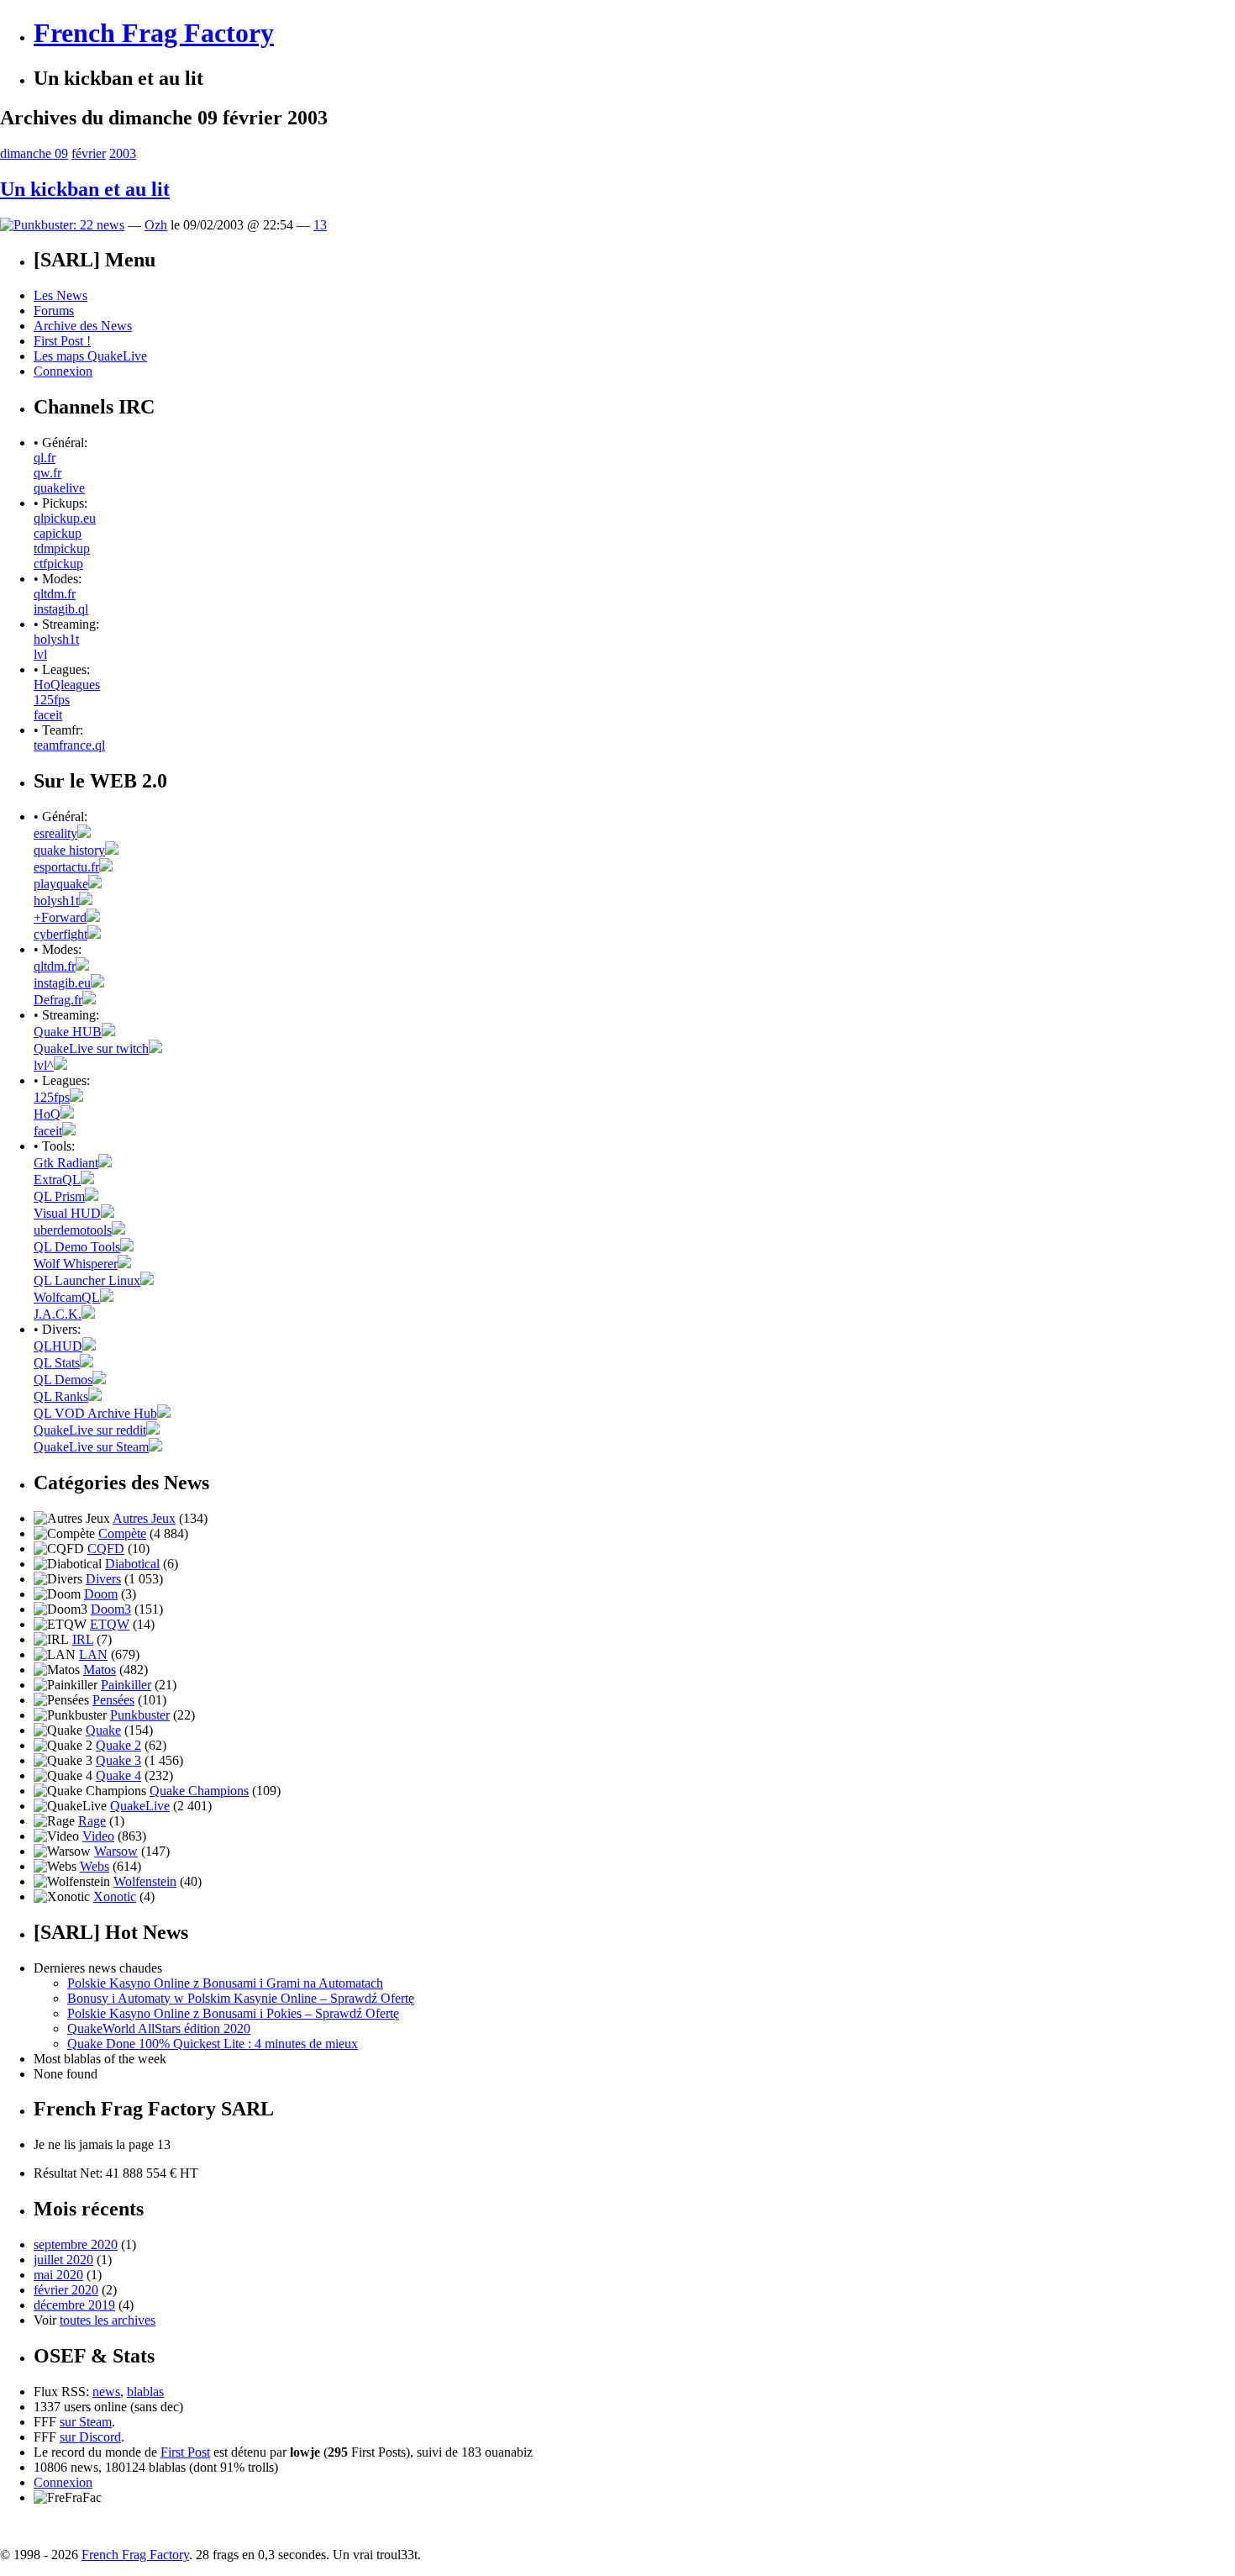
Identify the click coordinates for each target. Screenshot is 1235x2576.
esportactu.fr (66, 867)
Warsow (116, 1851)
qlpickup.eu (65, 518)
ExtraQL (57, 1180)
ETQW (110, 1624)
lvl (40, 654)
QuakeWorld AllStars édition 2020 (159, 2028)
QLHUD (58, 1346)
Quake (103, 1730)
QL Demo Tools (77, 1247)
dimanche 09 (34, 153)
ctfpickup (58, 564)
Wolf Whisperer (76, 1264)
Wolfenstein (145, 1881)
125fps (52, 700)
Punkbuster (140, 1715)
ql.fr (45, 458)
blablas (145, 2392)
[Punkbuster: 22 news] (62, 225)
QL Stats (57, 1363)
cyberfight (60, 934)
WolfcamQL (67, 1297)
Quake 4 (118, 1775)
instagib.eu (62, 983)
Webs (95, 1866)
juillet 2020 (63, 2260)
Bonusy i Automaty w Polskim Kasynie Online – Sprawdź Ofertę (241, 1998)
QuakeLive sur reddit (90, 1430)
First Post (185, 2452)
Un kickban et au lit (85, 189)
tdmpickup (62, 548)
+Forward (60, 917)
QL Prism (59, 1196)
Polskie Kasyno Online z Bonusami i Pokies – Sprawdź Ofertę (233, 2013)
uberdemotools (73, 1230)
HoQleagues (67, 685)
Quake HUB (68, 1032)
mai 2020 (58, 2275)
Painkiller (126, 1685)
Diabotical (132, 1564)
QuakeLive (140, 1806)
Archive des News (83, 326)
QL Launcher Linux (87, 1280)
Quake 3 (118, 1760)
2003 (123, 153)
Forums (54, 311)
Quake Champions (199, 1791)
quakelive (59, 488)
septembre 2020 (76, 2244)
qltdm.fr (55, 594)
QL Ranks (61, 1396)
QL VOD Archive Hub (95, 1413)
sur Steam (86, 2422)
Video (98, 1836)
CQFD (106, 1549)
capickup (58, 533)
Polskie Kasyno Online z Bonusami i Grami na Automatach (225, 1983)
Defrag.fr (58, 1000)
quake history (69, 850)
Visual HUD (67, 1213)
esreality (55, 833)
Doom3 (111, 1609)
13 (320, 225)
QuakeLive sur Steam (91, 1447)
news (106, 2392)
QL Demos (63, 1380)
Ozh (156, 225)
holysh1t (56, 639)
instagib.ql (61, 609)
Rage (92, 1821)
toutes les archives (108, 2320)
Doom (101, 1594)
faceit (48, 715)
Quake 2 (118, 1745)
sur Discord (90, 2437)
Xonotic (115, 1896)
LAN (93, 1654)
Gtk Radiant (66, 1163)
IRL (83, 1639)
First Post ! (62, 341)
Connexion (63, 371)
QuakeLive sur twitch (91, 1048)
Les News (60, 295)
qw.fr (47, 473)
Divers (103, 1579)
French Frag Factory (154, 33)
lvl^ (44, 1065)
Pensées (113, 1700)
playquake (61, 884)
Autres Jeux (144, 1518)
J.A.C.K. (58, 1314)
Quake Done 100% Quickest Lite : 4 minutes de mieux (213, 2044)
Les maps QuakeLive (90, 356)
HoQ (47, 1114)
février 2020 (66, 2290)
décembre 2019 (74, 2305)
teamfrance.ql (69, 745)
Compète (122, 1533)
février (89, 153)
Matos (100, 1670)
